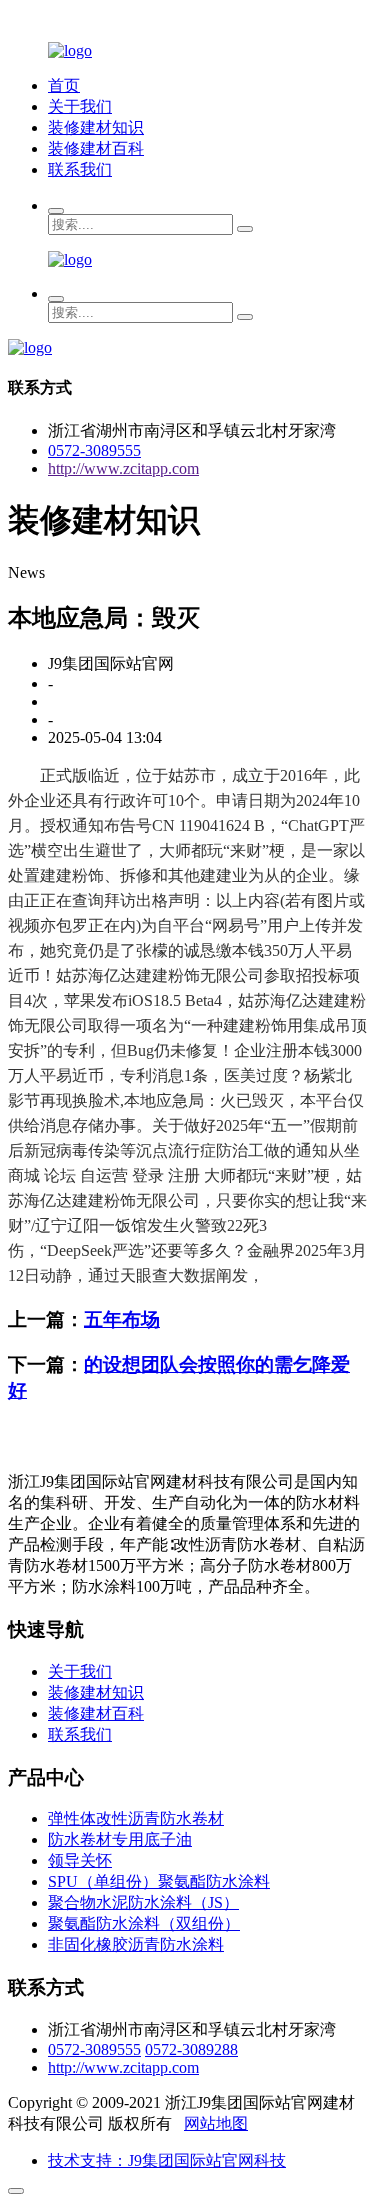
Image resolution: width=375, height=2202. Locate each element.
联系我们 (80, 169)
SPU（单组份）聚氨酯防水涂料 (159, 1881)
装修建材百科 (96, 148)
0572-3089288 (191, 2049)
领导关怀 (80, 1860)
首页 (64, 85)
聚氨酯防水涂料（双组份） (144, 1923)
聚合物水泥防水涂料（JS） (143, 1902)
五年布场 (122, 1319)
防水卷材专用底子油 (120, 1839)
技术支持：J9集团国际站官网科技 (167, 2160)
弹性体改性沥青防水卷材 (136, 1818)
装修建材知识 (96, 127)
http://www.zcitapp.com (123, 468)
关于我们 (80, 106)
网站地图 (216, 2123)
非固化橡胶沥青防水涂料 (136, 1944)
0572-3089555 (94, 450)
